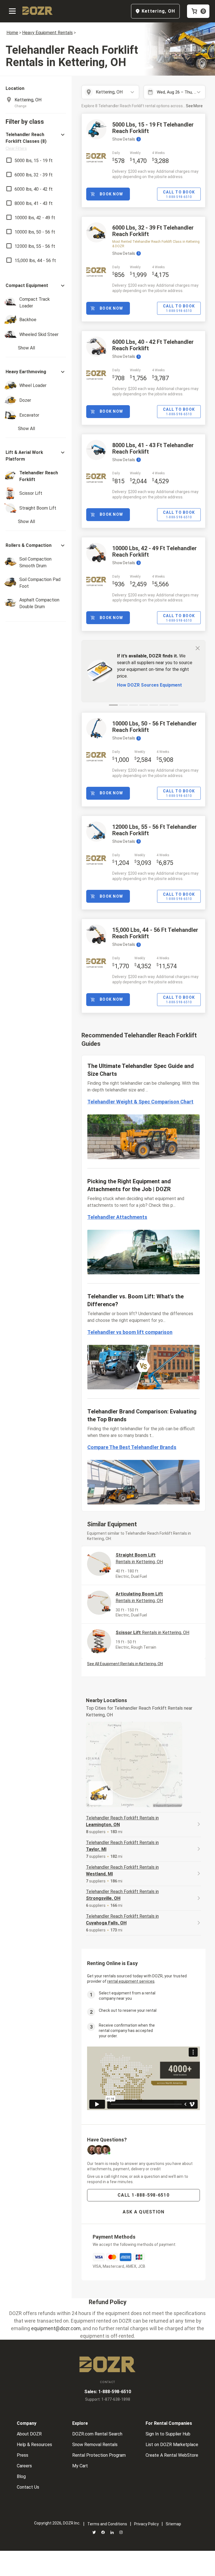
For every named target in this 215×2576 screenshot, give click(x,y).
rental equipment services (131, 1981)
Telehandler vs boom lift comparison (130, 1332)
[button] (36, 141)
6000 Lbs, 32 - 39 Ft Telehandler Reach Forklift (153, 231)
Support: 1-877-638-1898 (108, 2399)
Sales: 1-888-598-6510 (108, 2392)
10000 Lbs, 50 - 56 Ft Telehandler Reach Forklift (155, 727)
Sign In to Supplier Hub (168, 2434)
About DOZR (29, 2434)
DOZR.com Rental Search (97, 2434)
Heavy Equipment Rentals (47, 33)
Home (12, 33)
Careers (24, 2466)
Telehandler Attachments (117, 1217)
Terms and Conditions (107, 2524)
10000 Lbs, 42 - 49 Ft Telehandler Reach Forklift (155, 551)
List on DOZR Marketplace (172, 2445)
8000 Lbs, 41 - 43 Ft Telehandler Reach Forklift (153, 448)
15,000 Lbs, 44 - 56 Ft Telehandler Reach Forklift (155, 933)
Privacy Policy (146, 2524)
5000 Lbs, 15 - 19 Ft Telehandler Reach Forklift (153, 128)
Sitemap (173, 2524)
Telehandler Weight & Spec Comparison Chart (140, 1102)
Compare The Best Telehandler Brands (132, 1447)
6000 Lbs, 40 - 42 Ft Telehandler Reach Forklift (153, 345)
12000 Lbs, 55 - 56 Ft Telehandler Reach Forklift (155, 830)
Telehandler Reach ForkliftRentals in (122, 1821)
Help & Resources (34, 2445)
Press (23, 2455)
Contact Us (28, 2487)
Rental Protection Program (99, 2455)
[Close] (198, 648)
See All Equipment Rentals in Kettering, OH (125, 1664)
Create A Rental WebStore (172, 2455)
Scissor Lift (152, 1633)
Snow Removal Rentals (95, 2445)
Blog (21, 2476)
